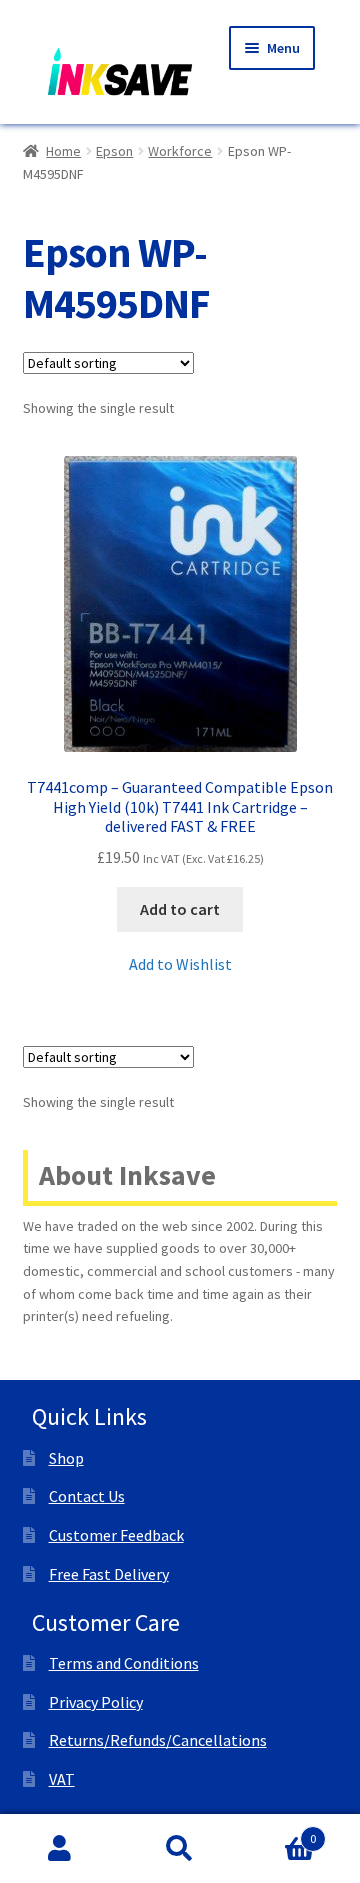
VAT (62, 1779)
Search (180, 1849)
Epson (114, 151)
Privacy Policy (96, 1702)
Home (63, 151)
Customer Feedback (116, 1535)
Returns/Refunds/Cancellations (158, 1740)
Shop (66, 1458)
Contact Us (87, 1496)
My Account (60, 1849)
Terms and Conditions (124, 1663)
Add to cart (180, 909)
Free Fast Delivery (109, 1574)
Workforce (180, 151)
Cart (278, 1831)
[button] (180, 965)
